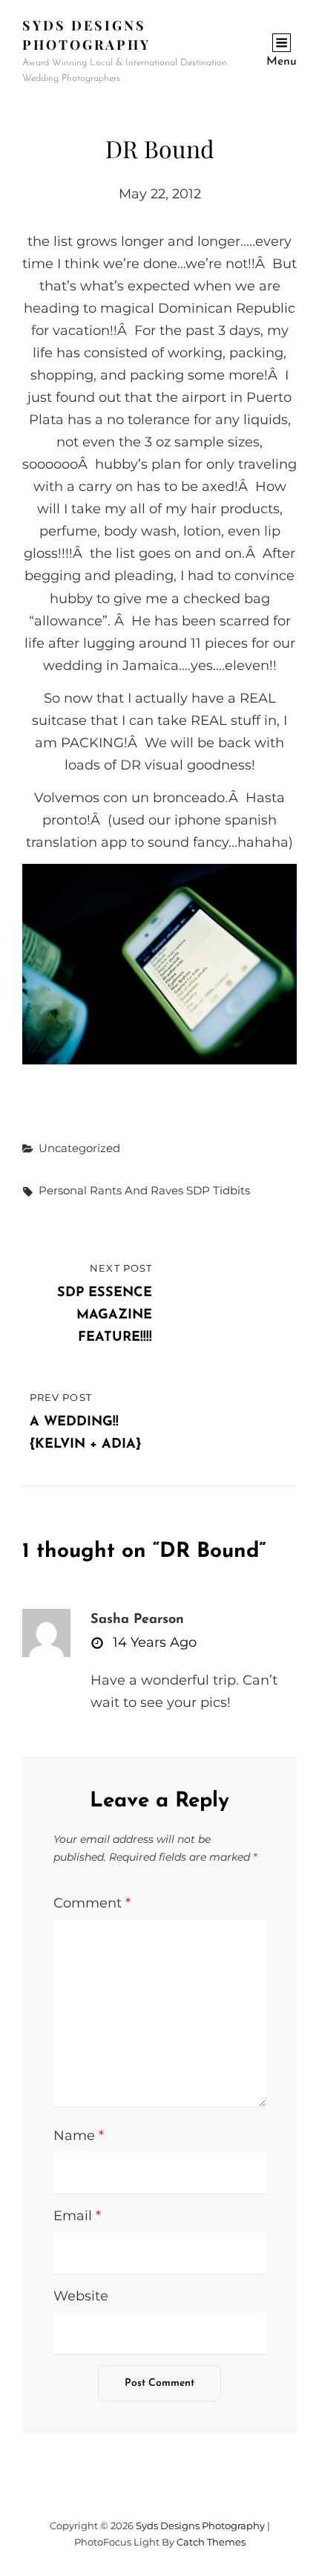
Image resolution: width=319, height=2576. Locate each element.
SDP (198, 1190)
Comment (92, 1903)
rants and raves (137, 1190)
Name (79, 2136)
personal (63, 1190)
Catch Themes (211, 2542)
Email (77, 2216)
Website (81, 2296)
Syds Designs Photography (200, 2525)
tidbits (231, 1190)
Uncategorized (79, 1148)
